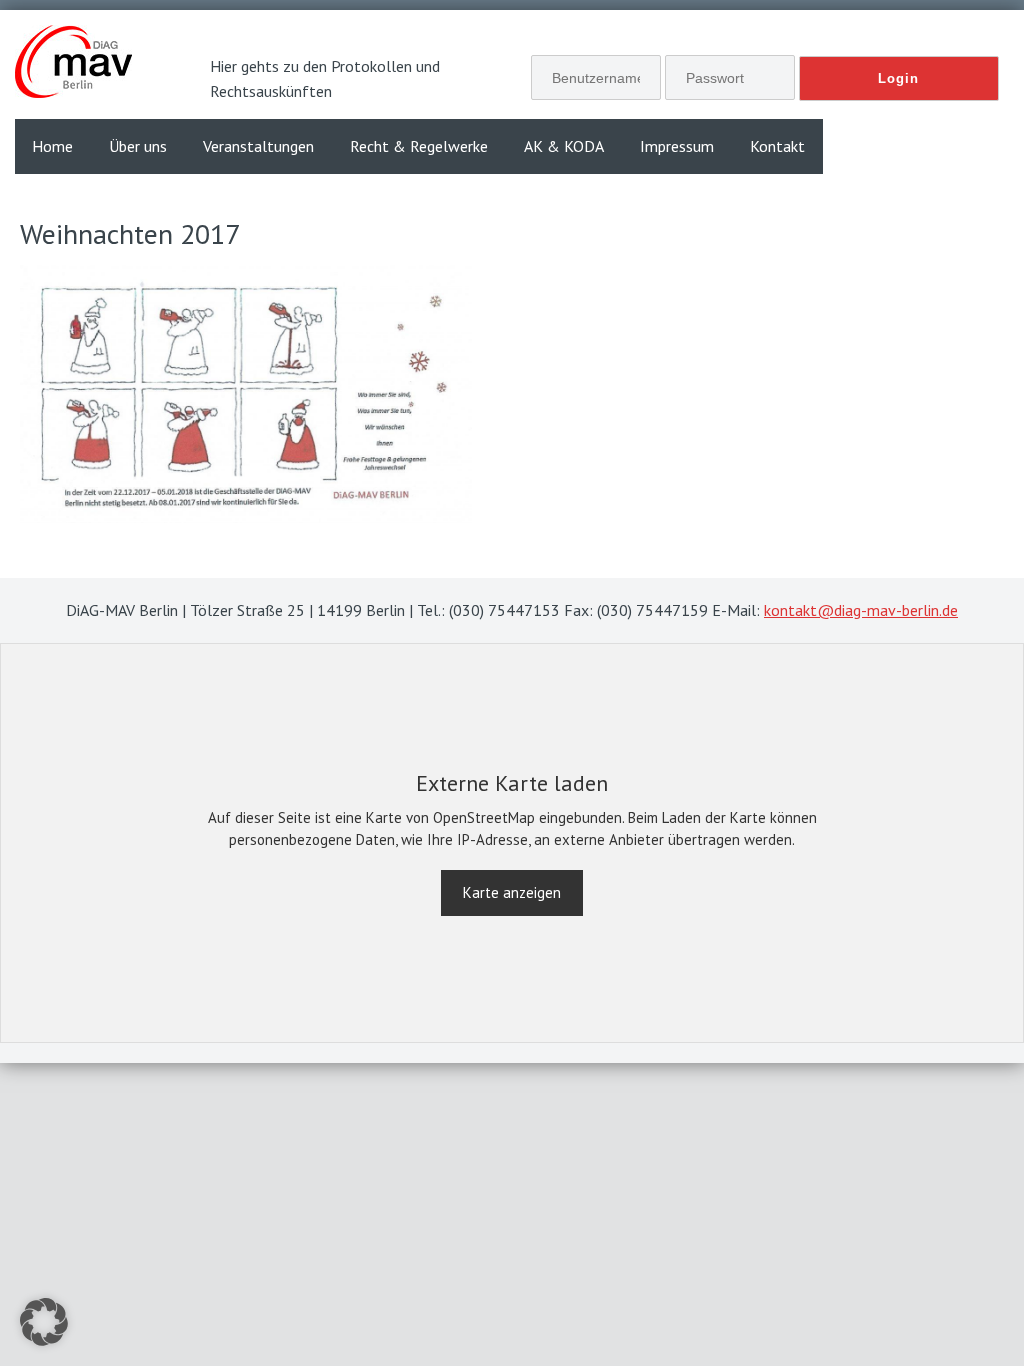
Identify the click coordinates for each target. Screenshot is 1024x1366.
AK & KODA (564, 146)
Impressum (677, 146)
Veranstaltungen (258, 146)
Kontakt (777, 146)
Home (52, 146)
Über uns (138, 146)
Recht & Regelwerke (419, 146)
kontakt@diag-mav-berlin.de (861, 610)
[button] (44, 1322)
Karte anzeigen (512, 892)
